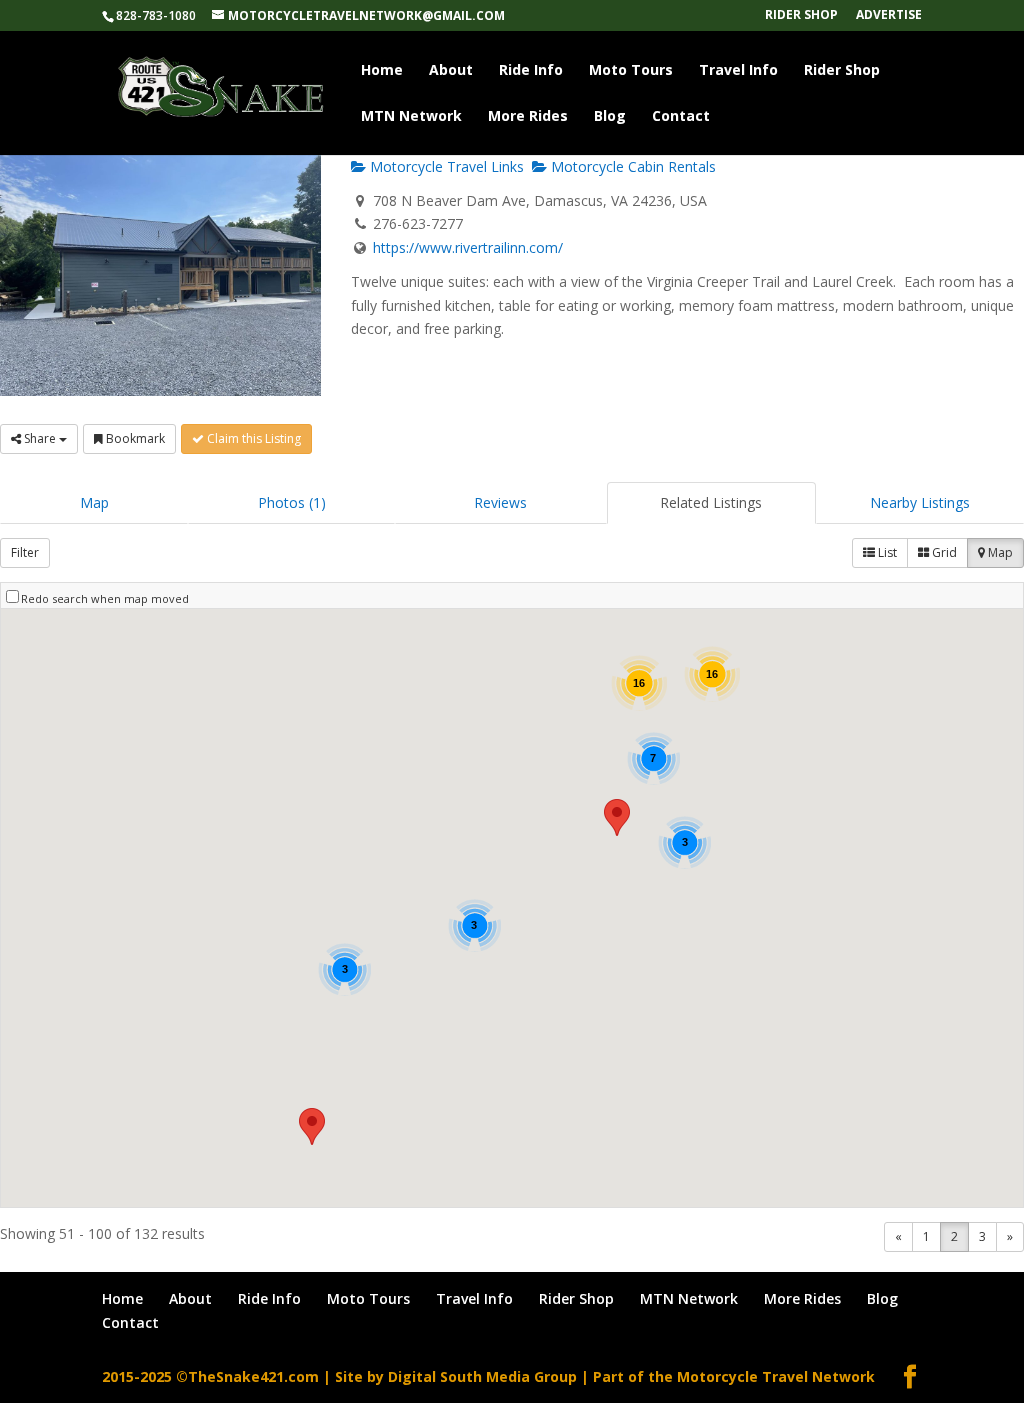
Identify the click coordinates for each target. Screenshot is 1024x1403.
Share (40, 438)
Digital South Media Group (482, 1376)
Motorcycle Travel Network (776, 1376)
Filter (25, 552)
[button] (617, 817)
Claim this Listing (252, 438)
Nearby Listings (920, 502)
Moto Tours (631, 71)
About (451, 71)
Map (94, 502)
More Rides (528, 117)
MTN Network (411, 117)
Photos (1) (292, 502)
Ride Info (531, 71)
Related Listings (711, 502)
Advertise (889, 16)
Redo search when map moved (105, 598)
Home (382, 71)
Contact (681, 117)
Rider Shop (801, 16)
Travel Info (738, 71)
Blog (610, 117)
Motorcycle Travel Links (445, 166)
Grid (943, 552)
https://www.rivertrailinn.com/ (468, 247)
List (886, 552)
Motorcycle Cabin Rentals (631, 166)
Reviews (500, 502)
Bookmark (134, 438)
